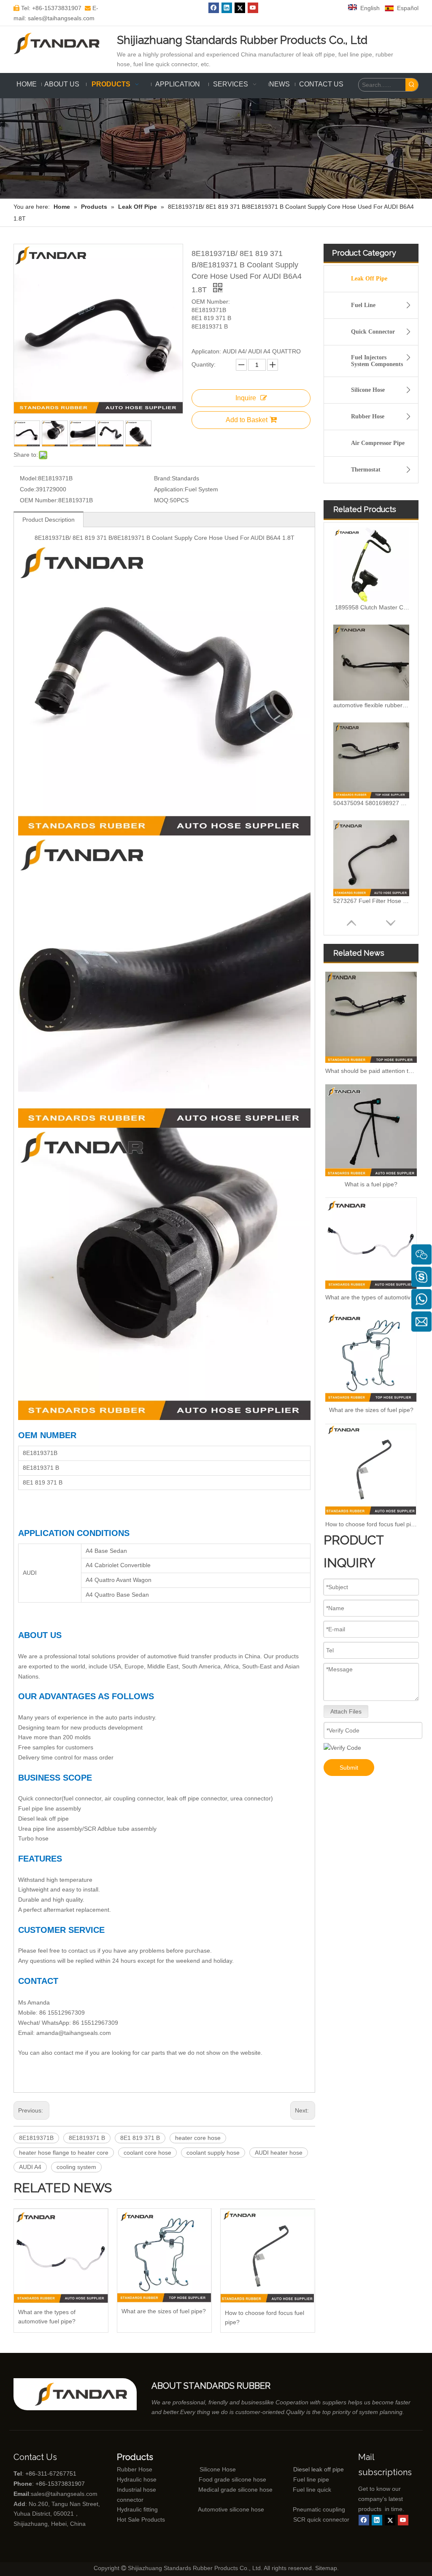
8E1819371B (36, 2138)
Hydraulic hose (137, 2479)
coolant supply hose (213, 2153)
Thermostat (366, 470)
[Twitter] (240, 8)
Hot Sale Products (141, 2519)
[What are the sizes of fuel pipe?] (164, 2255)
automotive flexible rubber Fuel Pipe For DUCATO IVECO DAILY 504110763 (371, 607)
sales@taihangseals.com (64, 2494)
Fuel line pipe (311, 2479)
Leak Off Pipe (369, 279)
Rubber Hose (368, 416)
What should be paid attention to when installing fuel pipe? (371, 1071)
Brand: (163, 478)
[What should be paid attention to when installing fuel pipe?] (371, 1017)
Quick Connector (373, 332)
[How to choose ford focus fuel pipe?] (268, 2256)
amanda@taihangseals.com (74, 2033)
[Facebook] (214, 8)
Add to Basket (247, 420)
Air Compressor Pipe (378, 443)
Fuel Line (363, 305)
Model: (29, 478)
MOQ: (162, 500)
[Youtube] (253, 8)
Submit (349, 1768)
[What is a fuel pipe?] (371, 1130)
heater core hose (198, 2138)
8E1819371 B (87, 2138)
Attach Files (346, 1711)
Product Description (49, 520)
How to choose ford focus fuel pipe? (265, 2317)
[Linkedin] (227, 8)
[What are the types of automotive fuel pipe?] (61, 2256)
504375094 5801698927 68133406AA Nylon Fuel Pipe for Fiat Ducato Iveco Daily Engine (371, 705)
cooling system (76, 2167)
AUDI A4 (30, 2167)
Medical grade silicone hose (235, 2490)
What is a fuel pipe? (371, 1184)
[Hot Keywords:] (412, 85)
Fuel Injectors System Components (377, 361)
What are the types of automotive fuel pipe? (47, 2317)
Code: (28, 489)
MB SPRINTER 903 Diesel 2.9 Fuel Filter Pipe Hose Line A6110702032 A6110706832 (371, 901)
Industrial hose (136, 2490)
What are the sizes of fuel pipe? (164, 2311)
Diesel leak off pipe (319, 2469)
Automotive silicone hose (215, 2509)
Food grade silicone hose (233, 2479)
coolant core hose (147, 2153)
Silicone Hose (368, 390)
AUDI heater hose (279, 2153)
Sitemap (326, 2568)
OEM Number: (39, 500)
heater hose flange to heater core (64, 2153)
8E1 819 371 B (140, 2138)
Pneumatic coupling (319, 2509)
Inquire (246, 398)
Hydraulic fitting (137, 2509)
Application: (169, 489)
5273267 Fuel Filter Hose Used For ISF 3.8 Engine (371, 803)
